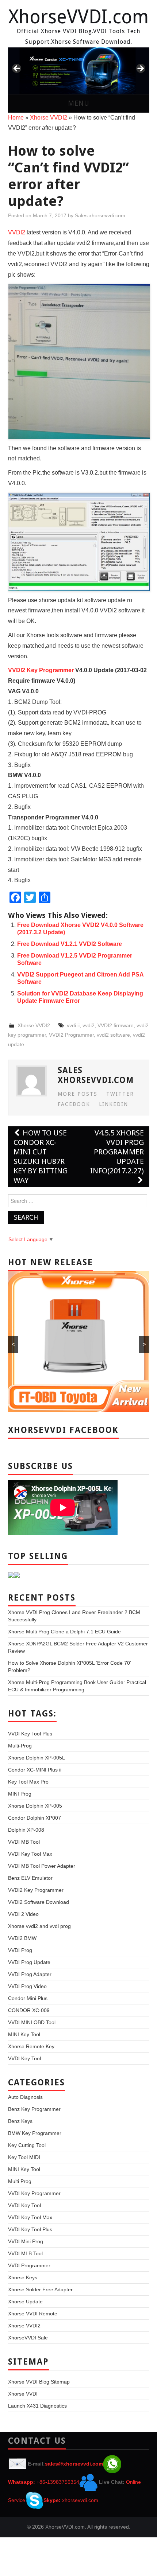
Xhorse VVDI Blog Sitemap (39, 2382)
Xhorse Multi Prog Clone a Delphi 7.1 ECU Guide (64, 1632)
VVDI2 (17, 232)
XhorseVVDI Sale (28, 2338)
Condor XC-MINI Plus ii (35, 1770)
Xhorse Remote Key (31, 2046)
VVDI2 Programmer (71, 1035)
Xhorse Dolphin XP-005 (35, 1806)
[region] (79, 71)
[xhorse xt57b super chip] (79, 71)
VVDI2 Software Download (39, 1902)
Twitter (120, 1094)
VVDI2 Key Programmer (41, 670)
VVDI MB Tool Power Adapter (42, 1866)
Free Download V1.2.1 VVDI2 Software (70, 944)
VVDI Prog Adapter (30, 1974)
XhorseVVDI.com (78, 17)
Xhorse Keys (23, 2277)
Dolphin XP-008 (26, 1830)
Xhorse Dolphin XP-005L (37, 1758)
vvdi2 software (113, 1035)
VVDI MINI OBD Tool (32, 2022)
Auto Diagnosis (25, 2097)
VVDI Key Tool (24, 2058)
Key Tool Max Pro (28, 1782)
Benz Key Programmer (34, 2109)
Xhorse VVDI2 (49, 118)
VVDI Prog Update (29, 1962)
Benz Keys (20, 2121)
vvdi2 (89, 1025)
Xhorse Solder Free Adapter (40, 2289)
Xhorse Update (25, 2302)
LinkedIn (114, 1104)
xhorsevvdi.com (80, 2500)
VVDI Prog (20, 1950)
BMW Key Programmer (35, 2133)
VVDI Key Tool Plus (30, 1734)
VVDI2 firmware (116, 1025)
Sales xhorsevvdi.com (100, 215)
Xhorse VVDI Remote (33, 2314)
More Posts (78, 1094)
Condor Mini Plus (28, 1998)
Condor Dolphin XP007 (35, 1818)
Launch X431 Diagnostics (37, 2406)
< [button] (17, 69)
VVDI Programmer (29, 2265)
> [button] (140, 69)
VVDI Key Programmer (34, 2193)
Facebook (74, 1104)
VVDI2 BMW (22, 1938)
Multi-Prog (20, 1746)
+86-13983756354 (58, 2482)
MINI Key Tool (24, 2034)
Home (16, 118)
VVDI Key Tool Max (30, 1854)
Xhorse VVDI (23, 2394)
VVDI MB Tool (24, 1842)
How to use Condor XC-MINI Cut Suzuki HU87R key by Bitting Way (41, 1157)
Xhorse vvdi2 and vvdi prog (39, 1926)
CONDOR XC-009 (29, 2010)
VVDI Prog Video (27, 1986)
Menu (79, 103)
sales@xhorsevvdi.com (74, 2464)
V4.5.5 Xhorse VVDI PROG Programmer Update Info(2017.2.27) (117, 1152)
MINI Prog (20, 1794)
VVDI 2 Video (23, 1914)
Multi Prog (20, 2181)
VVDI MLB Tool (25, 2253)
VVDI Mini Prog (26, 2241)
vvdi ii (73, 1025)
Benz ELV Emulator (30, 1878)
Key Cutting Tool (27, 2145)
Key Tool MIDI (24, 2157)
